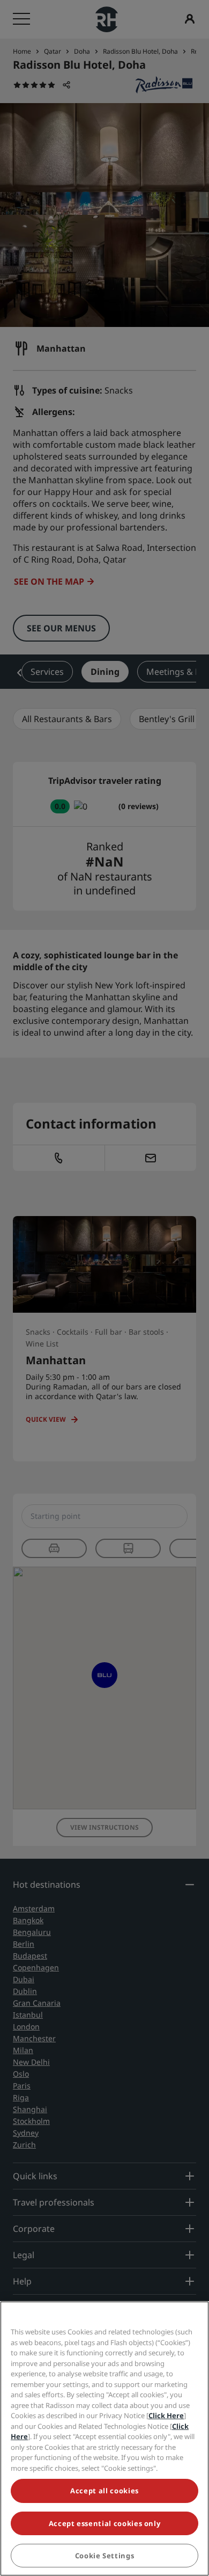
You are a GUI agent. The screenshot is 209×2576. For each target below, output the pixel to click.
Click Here (166, 2415)
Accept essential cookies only (105, 2523)
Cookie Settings (105, 2556)
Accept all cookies (104, 2491)
